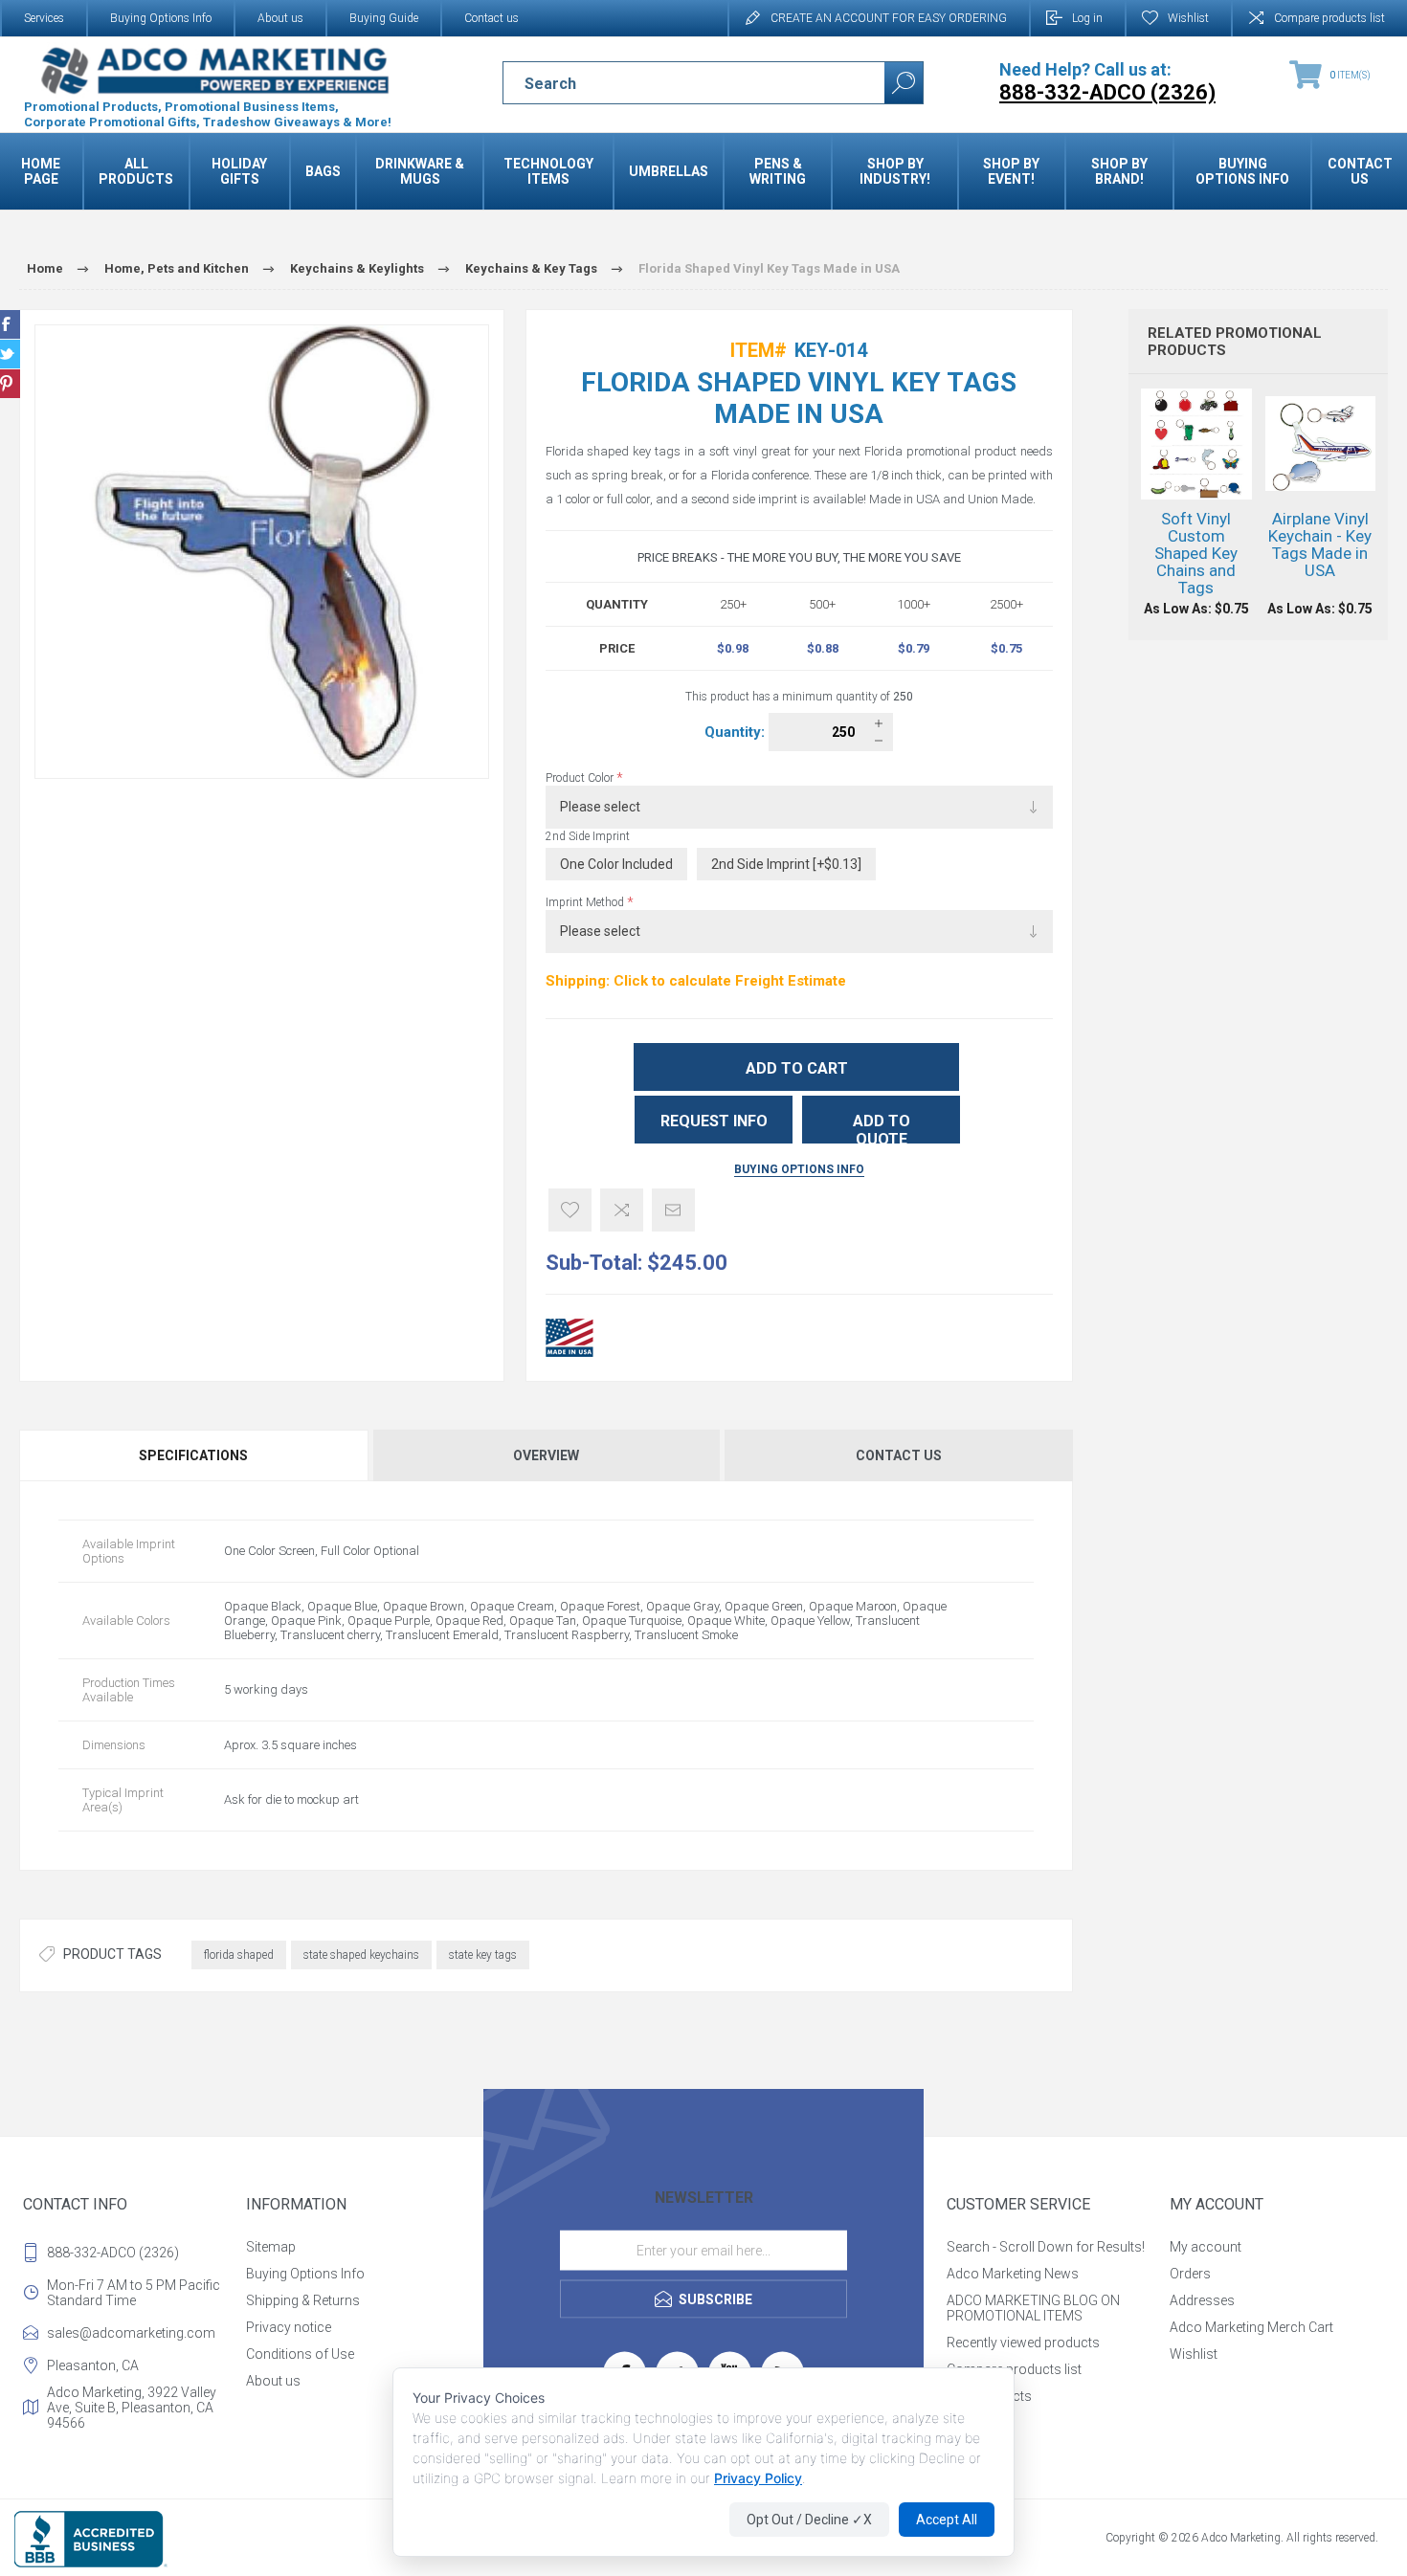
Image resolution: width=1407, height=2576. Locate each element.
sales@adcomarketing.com (131, 2333)
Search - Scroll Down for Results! (1046, 2247)
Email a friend (673, 1210)
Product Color (581, 778)
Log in (1087, 18)
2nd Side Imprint (588, 836)
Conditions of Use (300, 2354)
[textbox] (677, 83)
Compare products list (1329, 18)
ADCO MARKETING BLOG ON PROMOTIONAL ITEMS (1033, 2308)
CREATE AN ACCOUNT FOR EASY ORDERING (889, 18)
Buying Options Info (161, 18)
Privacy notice (289, 2327)
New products (989, 2396)
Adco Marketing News (1013, 2274)
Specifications (193, 1455)
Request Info (714, 1121)
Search (904, 83)
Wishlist (1194, 2354)
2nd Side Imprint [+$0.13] (786, 864)
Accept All (947, 2520)
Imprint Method (586, 902)
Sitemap (271, 2247)
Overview (546, 1455)
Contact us (491, 18)
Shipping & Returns (303, 2300)
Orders (1190, 2274)
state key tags (483, 1955)
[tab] (195, 1455)
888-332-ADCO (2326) (113, 2253)
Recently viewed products (1023, 2343)
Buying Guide (384, 18)
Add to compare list (622, 1210)
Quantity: (737, 732)
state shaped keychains (361, 1955)
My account (1206, 2247)
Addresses (1202, 2300)
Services (44, 18)
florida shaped (239, 1955)
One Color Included (616, 864)
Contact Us (899, 1455)
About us (280, 18)
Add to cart (797, 1068)
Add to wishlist (570, 1210)
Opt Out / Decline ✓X (809, 2520)
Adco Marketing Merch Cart (1251, 2327)
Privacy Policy (758, 2478)
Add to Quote (882, 1128)
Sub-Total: (594, 1263)
